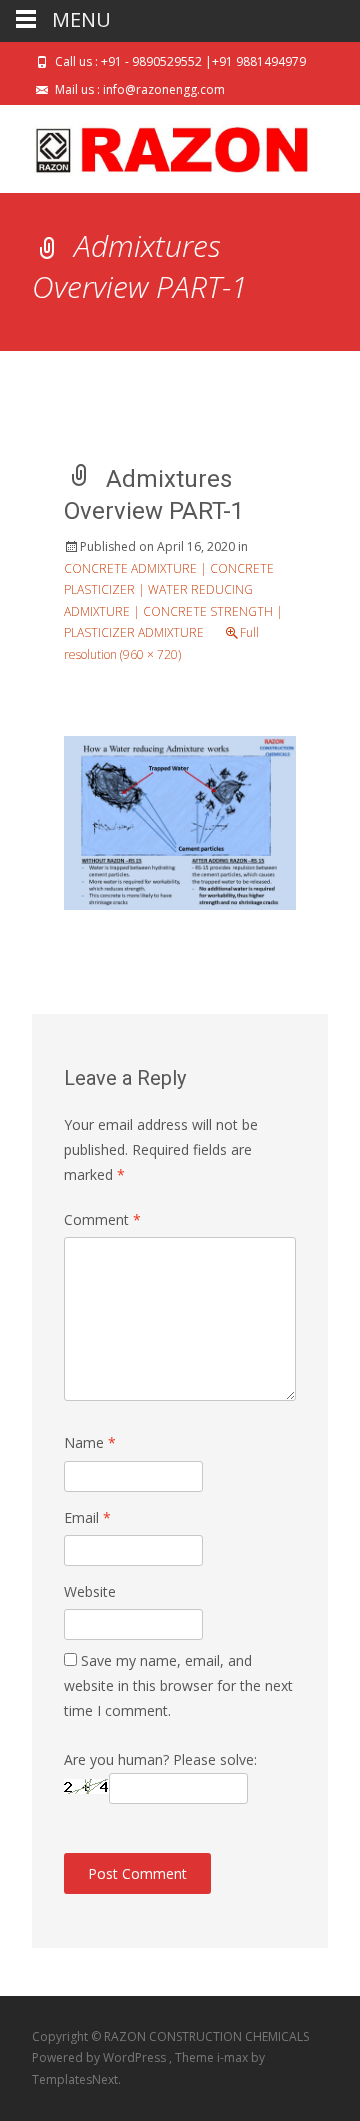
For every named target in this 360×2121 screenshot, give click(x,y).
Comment (102, 1219)
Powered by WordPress (100, 2057)
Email (87, 1517)
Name (90, 1442)
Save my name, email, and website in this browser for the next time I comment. (178, 1685)
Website (90, 1591)
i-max (234, 2057)
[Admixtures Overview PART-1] (180, 820)
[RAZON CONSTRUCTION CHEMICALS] (156, 145)
